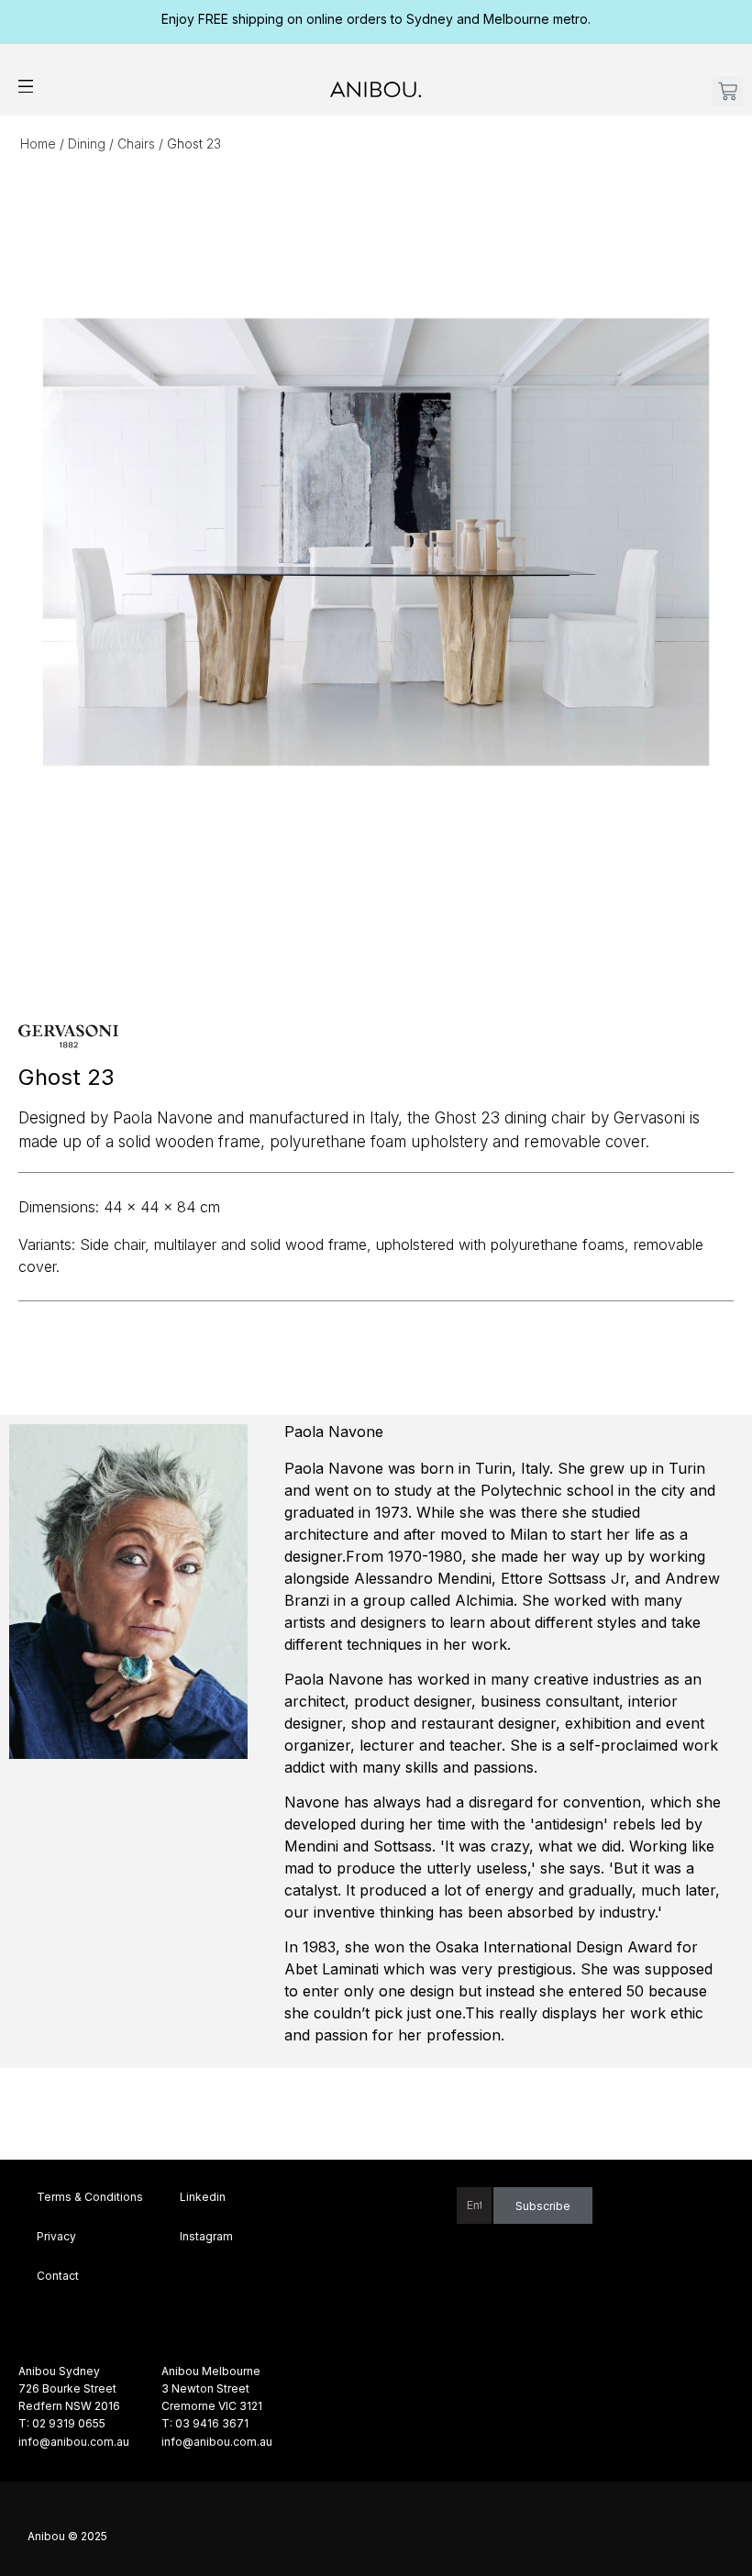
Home (38, 144)
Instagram (206, 2236)
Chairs (136, 144)
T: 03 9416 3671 (205, 2423)
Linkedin (203, 2197)
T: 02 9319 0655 (62, 2423)
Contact (58, 2276)
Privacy (56, 2236)
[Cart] (728, 91)
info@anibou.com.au (74, 2442)
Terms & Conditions (90, 2197)
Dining (87, 144)
